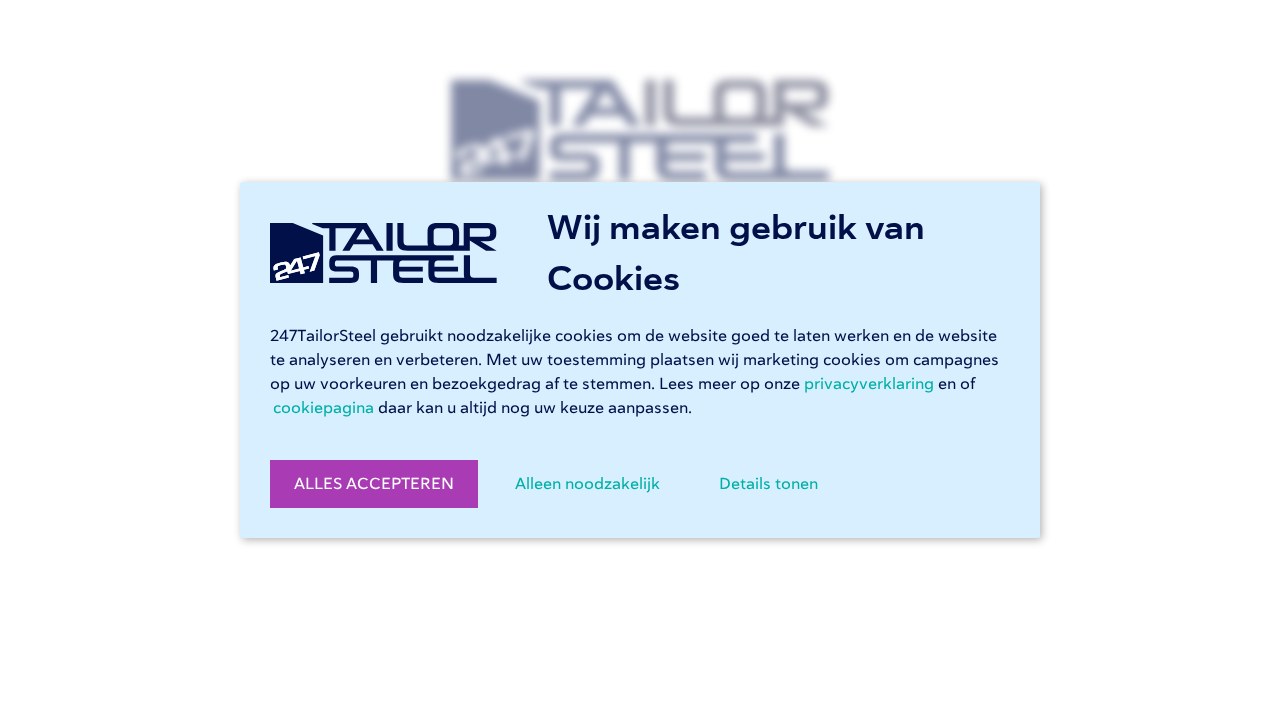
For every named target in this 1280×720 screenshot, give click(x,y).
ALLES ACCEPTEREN (374, 484)
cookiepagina (323, 408)
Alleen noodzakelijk (587, 484)
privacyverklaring (869, 384)
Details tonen (768, 484)
